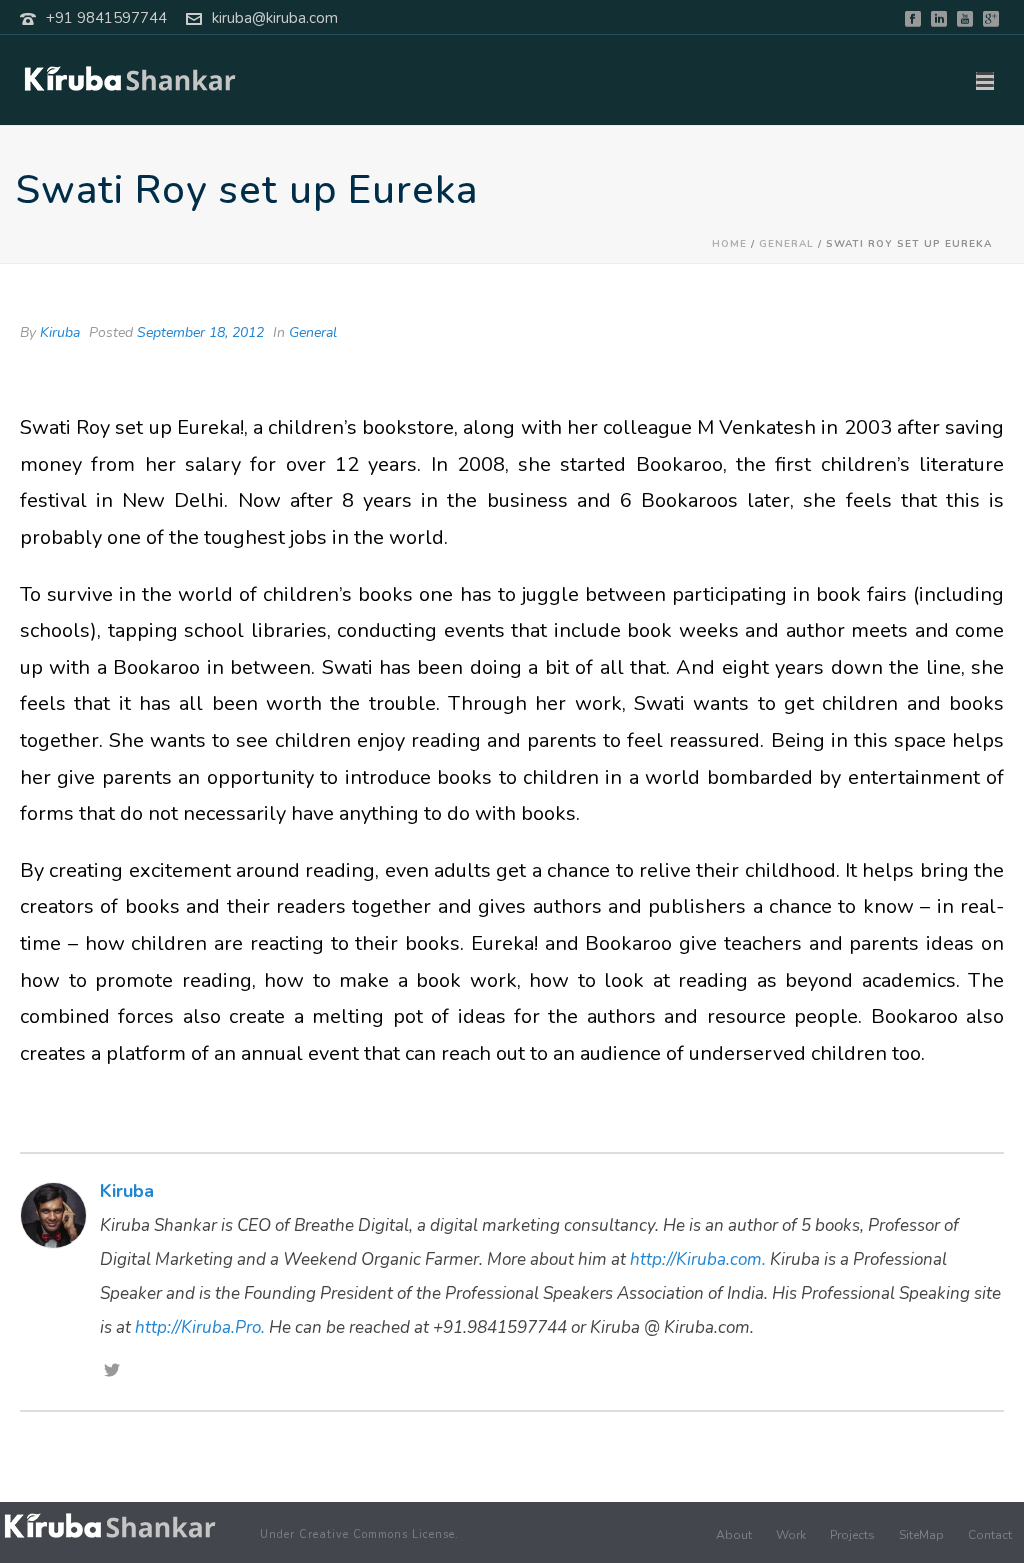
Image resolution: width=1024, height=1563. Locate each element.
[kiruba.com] (110, 1526)
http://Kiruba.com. (698, 1259)
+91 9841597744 (106, 18)
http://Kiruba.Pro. (200, 1327)
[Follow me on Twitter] (112, 1372)
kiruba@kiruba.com (275, 18)
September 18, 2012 (200, 332)
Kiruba (60, 332)
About (734, 1535)
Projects (852, 1535)
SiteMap (921, 1535)
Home (729, 244)
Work (791, 1535)
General (786, 244)
